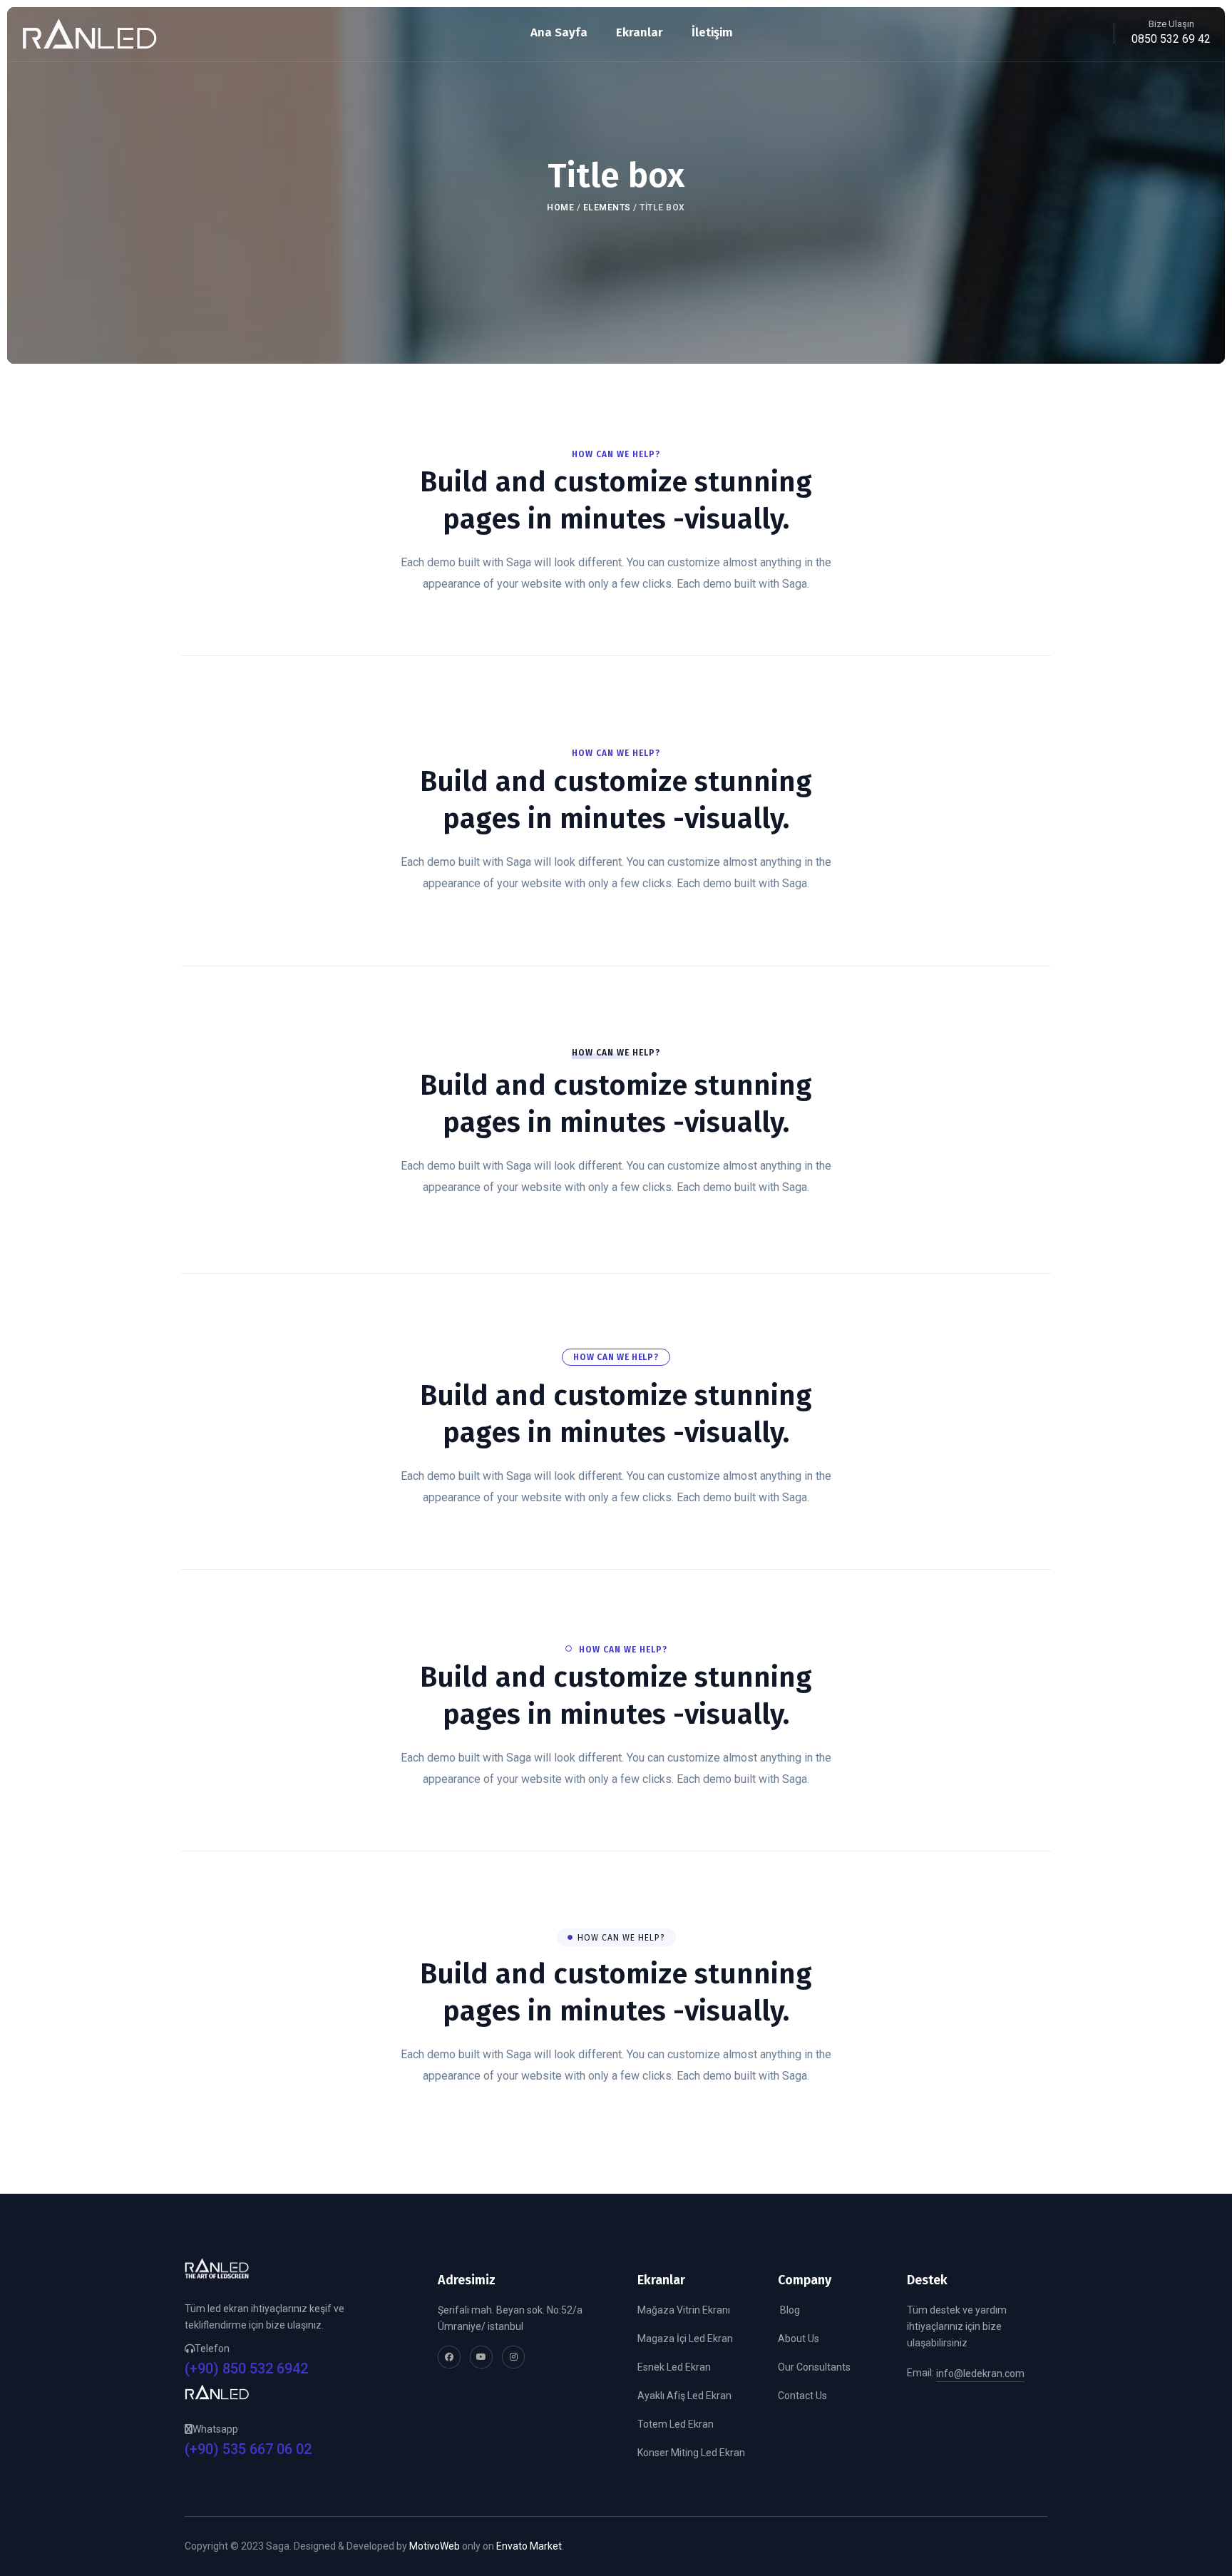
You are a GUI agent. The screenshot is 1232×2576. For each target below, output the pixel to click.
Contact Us (802, 2396)
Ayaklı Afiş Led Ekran (684, 2396)
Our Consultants (814, 2367)
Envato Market (529, 2546)
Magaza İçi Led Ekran (685, 2339)
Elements (607, 208)
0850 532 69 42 (1171, 39)
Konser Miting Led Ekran (691, 2453)
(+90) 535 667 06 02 (248, 2449)
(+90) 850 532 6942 (246, 2369)
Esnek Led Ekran (674, 2367)
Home (560, 208)
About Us (799, 2339)
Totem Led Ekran (676, 2424)
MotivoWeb (435, 2546)
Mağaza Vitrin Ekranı (684, 2310)
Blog (789, 2310)
